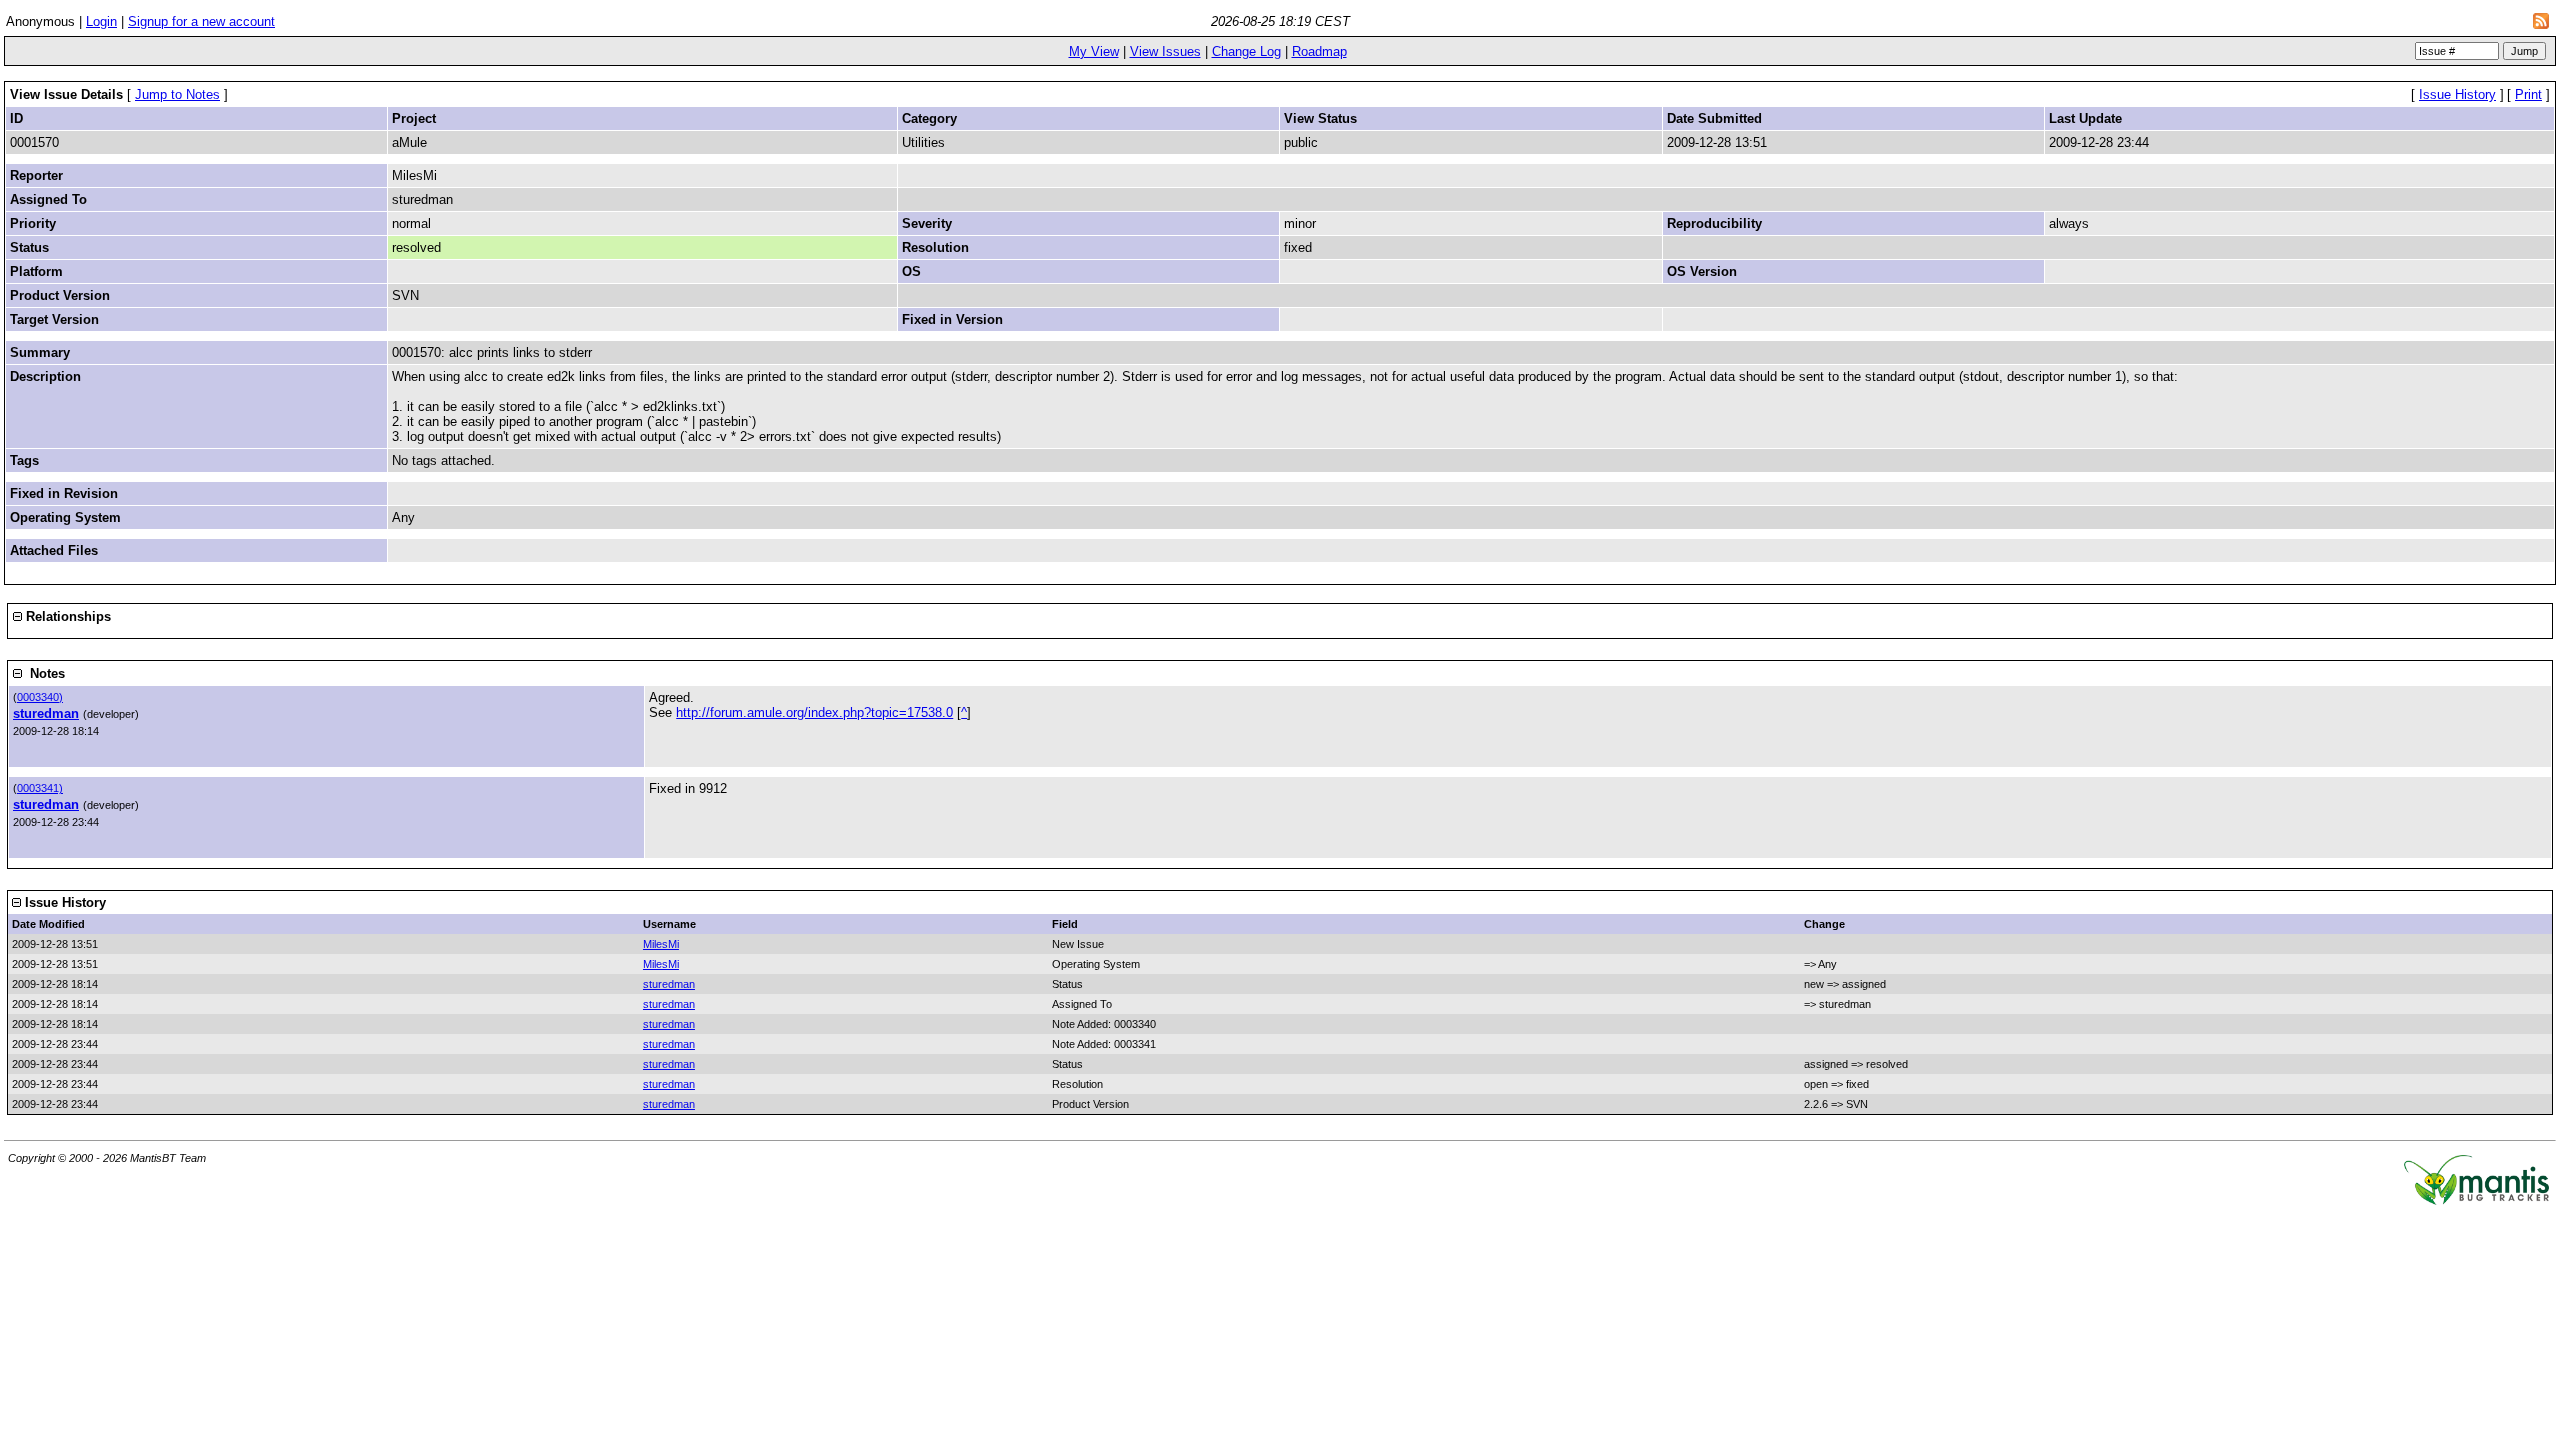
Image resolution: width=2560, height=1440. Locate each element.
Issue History (2457, 94)
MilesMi (661, 944)
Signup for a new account (201, 21)
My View (1094, 51)
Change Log (1246, 51)
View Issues (1165, 51)
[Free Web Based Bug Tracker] (2476, 1200)
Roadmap (1319, 51)
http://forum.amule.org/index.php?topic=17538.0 (814, 712)
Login (101, 21)
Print (2528, 94)
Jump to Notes (177, 94)
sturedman (46, 713)
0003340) (40, 697)
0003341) (40, 788)
